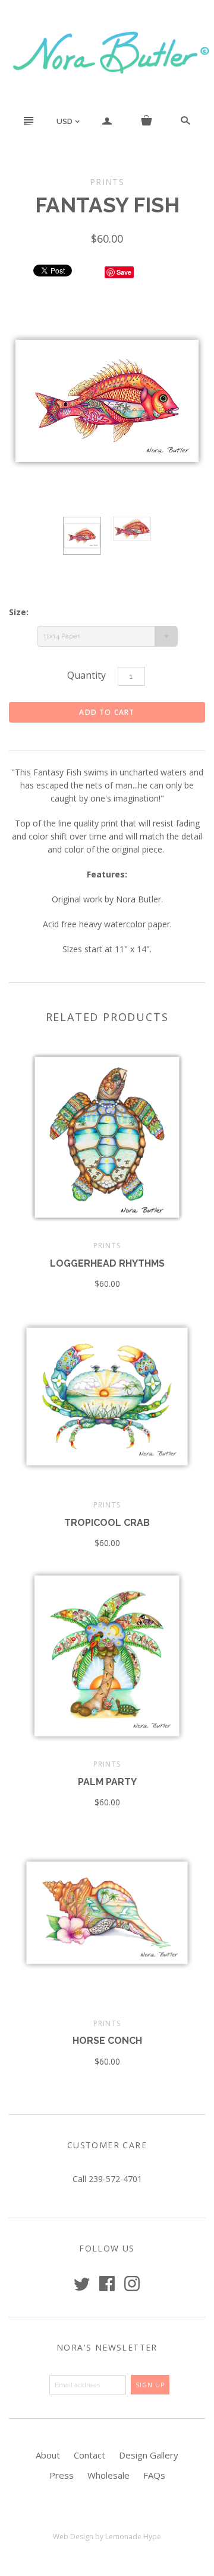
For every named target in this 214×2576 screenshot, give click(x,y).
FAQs (154, 2475)
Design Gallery (149, 2455)
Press (62, 2475)
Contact (89, 2455)
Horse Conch (107, 2041)
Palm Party (107, 1782)
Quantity (86, 675)
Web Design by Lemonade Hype (107, 2537)
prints (107, 1246)
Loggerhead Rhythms (107, 1263)
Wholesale (108, 2475)
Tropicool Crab (107, 1523)
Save (124, 272)
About (48, 2455)
